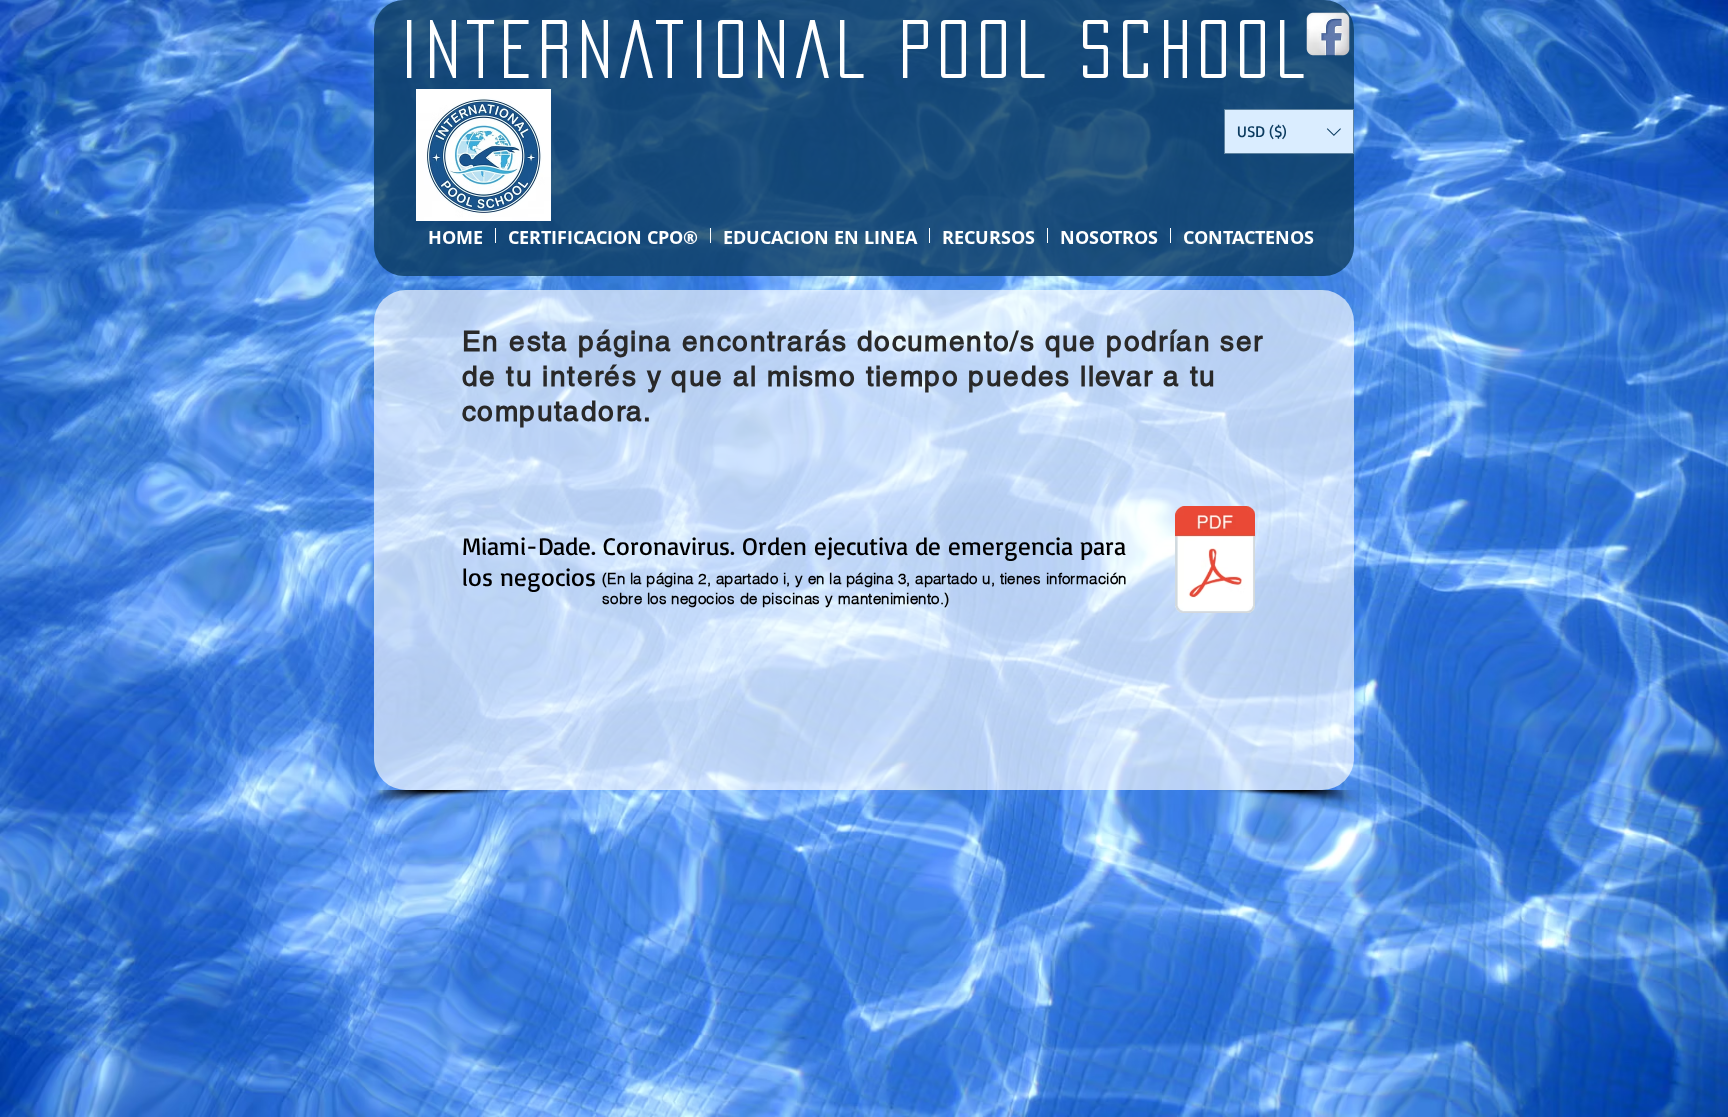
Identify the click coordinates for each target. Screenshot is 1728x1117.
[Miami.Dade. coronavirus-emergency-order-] (1215, 562)
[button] (1289, 131)
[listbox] (1289, 131)
